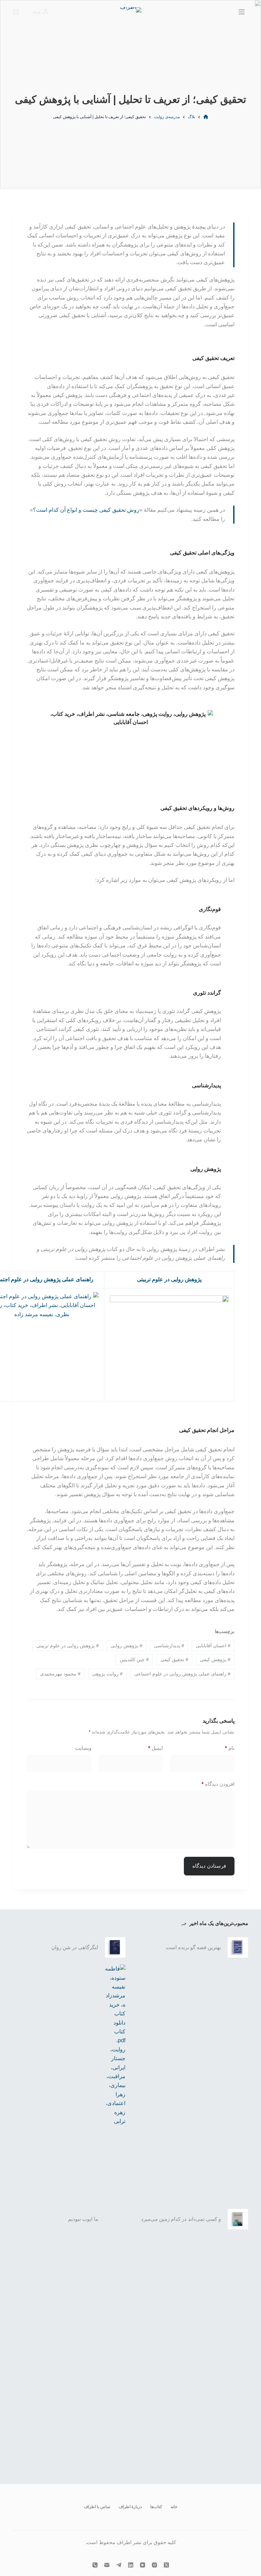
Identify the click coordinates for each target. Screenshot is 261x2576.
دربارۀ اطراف (130, 2507)
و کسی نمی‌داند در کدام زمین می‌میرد (181, 2219)
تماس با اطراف (97, 2507)
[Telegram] (119, 2565)
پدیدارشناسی (169, 1646)
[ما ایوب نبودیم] (115, 2219)
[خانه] (206, 117)
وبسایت (83, 1748)
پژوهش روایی (126, 1646)
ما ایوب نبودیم (83, 2219)
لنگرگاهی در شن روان (75, 1947)
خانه (174, 2507)
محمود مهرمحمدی (60, 1674)
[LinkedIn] (131, 2565)
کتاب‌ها (156, 2507)
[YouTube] (143, 2565)
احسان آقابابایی (213, 1646)
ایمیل (155, 1748)
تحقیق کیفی (174, 1659)
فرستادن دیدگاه (209, 1866)
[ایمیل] (107, 2565)
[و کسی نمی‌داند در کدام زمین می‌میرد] (238, 2219)
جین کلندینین (134, 1659)
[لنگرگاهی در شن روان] (115, 1947)
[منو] (242, 12)
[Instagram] (154, 2565)
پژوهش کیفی (215, 1659)
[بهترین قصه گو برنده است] (238, 1947)
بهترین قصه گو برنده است (193, 1947)
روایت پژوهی (107, 1674)
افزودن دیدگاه (218, 1784)
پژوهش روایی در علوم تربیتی (169, 1279)
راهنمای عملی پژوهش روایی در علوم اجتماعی (182, 1674)
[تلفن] (95, 2565)
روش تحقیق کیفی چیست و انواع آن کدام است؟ (86, 510)
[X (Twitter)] (166, 2565)
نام (230, 1748)
